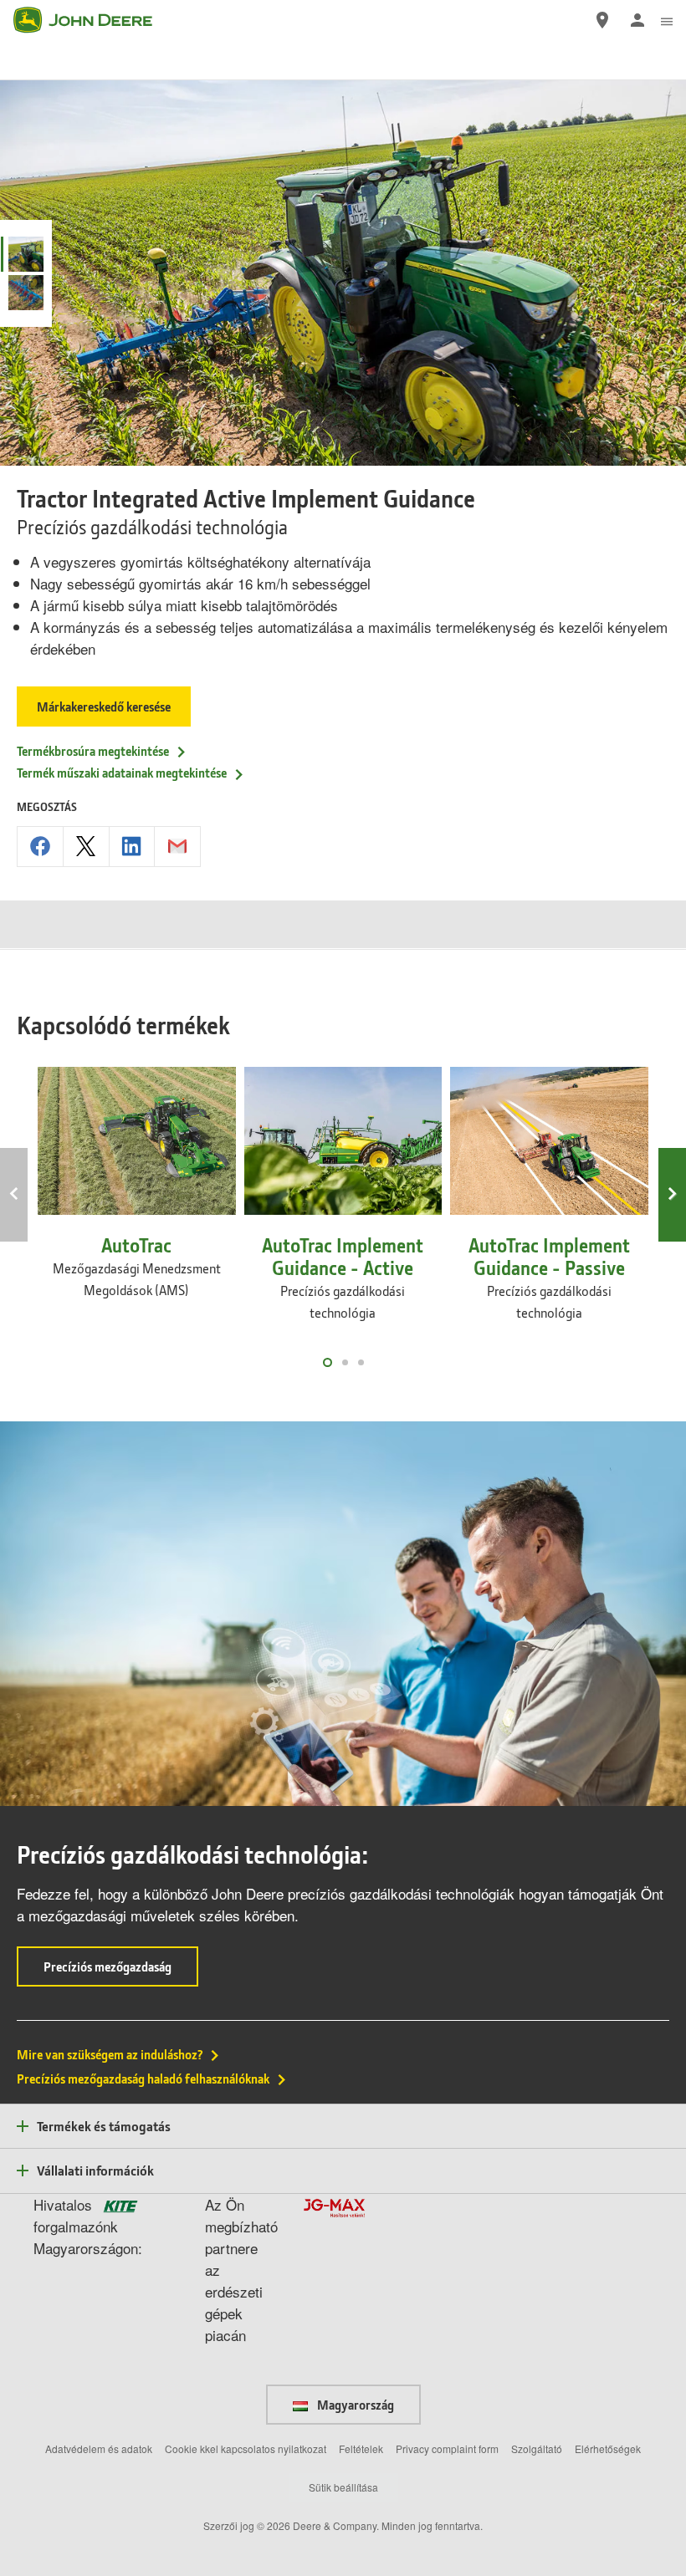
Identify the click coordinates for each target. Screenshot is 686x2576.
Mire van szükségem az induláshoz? (110, 2054)
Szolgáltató (537, 2448)
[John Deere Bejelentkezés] (637, 20)
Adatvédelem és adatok (99, 2448)
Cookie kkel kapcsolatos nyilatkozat (246, 2448)
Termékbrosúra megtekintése (93, 751)
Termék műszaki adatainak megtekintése (122, 773)
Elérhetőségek (608, 2448)
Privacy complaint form (447, 2448)
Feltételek (361, 2448)
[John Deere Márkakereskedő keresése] (602, 20)
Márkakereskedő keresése (104, 706)
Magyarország (354, 2405)
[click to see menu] (667, 20)
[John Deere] (93, 20)
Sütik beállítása (343, 2487)
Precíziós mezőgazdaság (121, 1972)
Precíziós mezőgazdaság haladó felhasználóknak (143, 2079)
